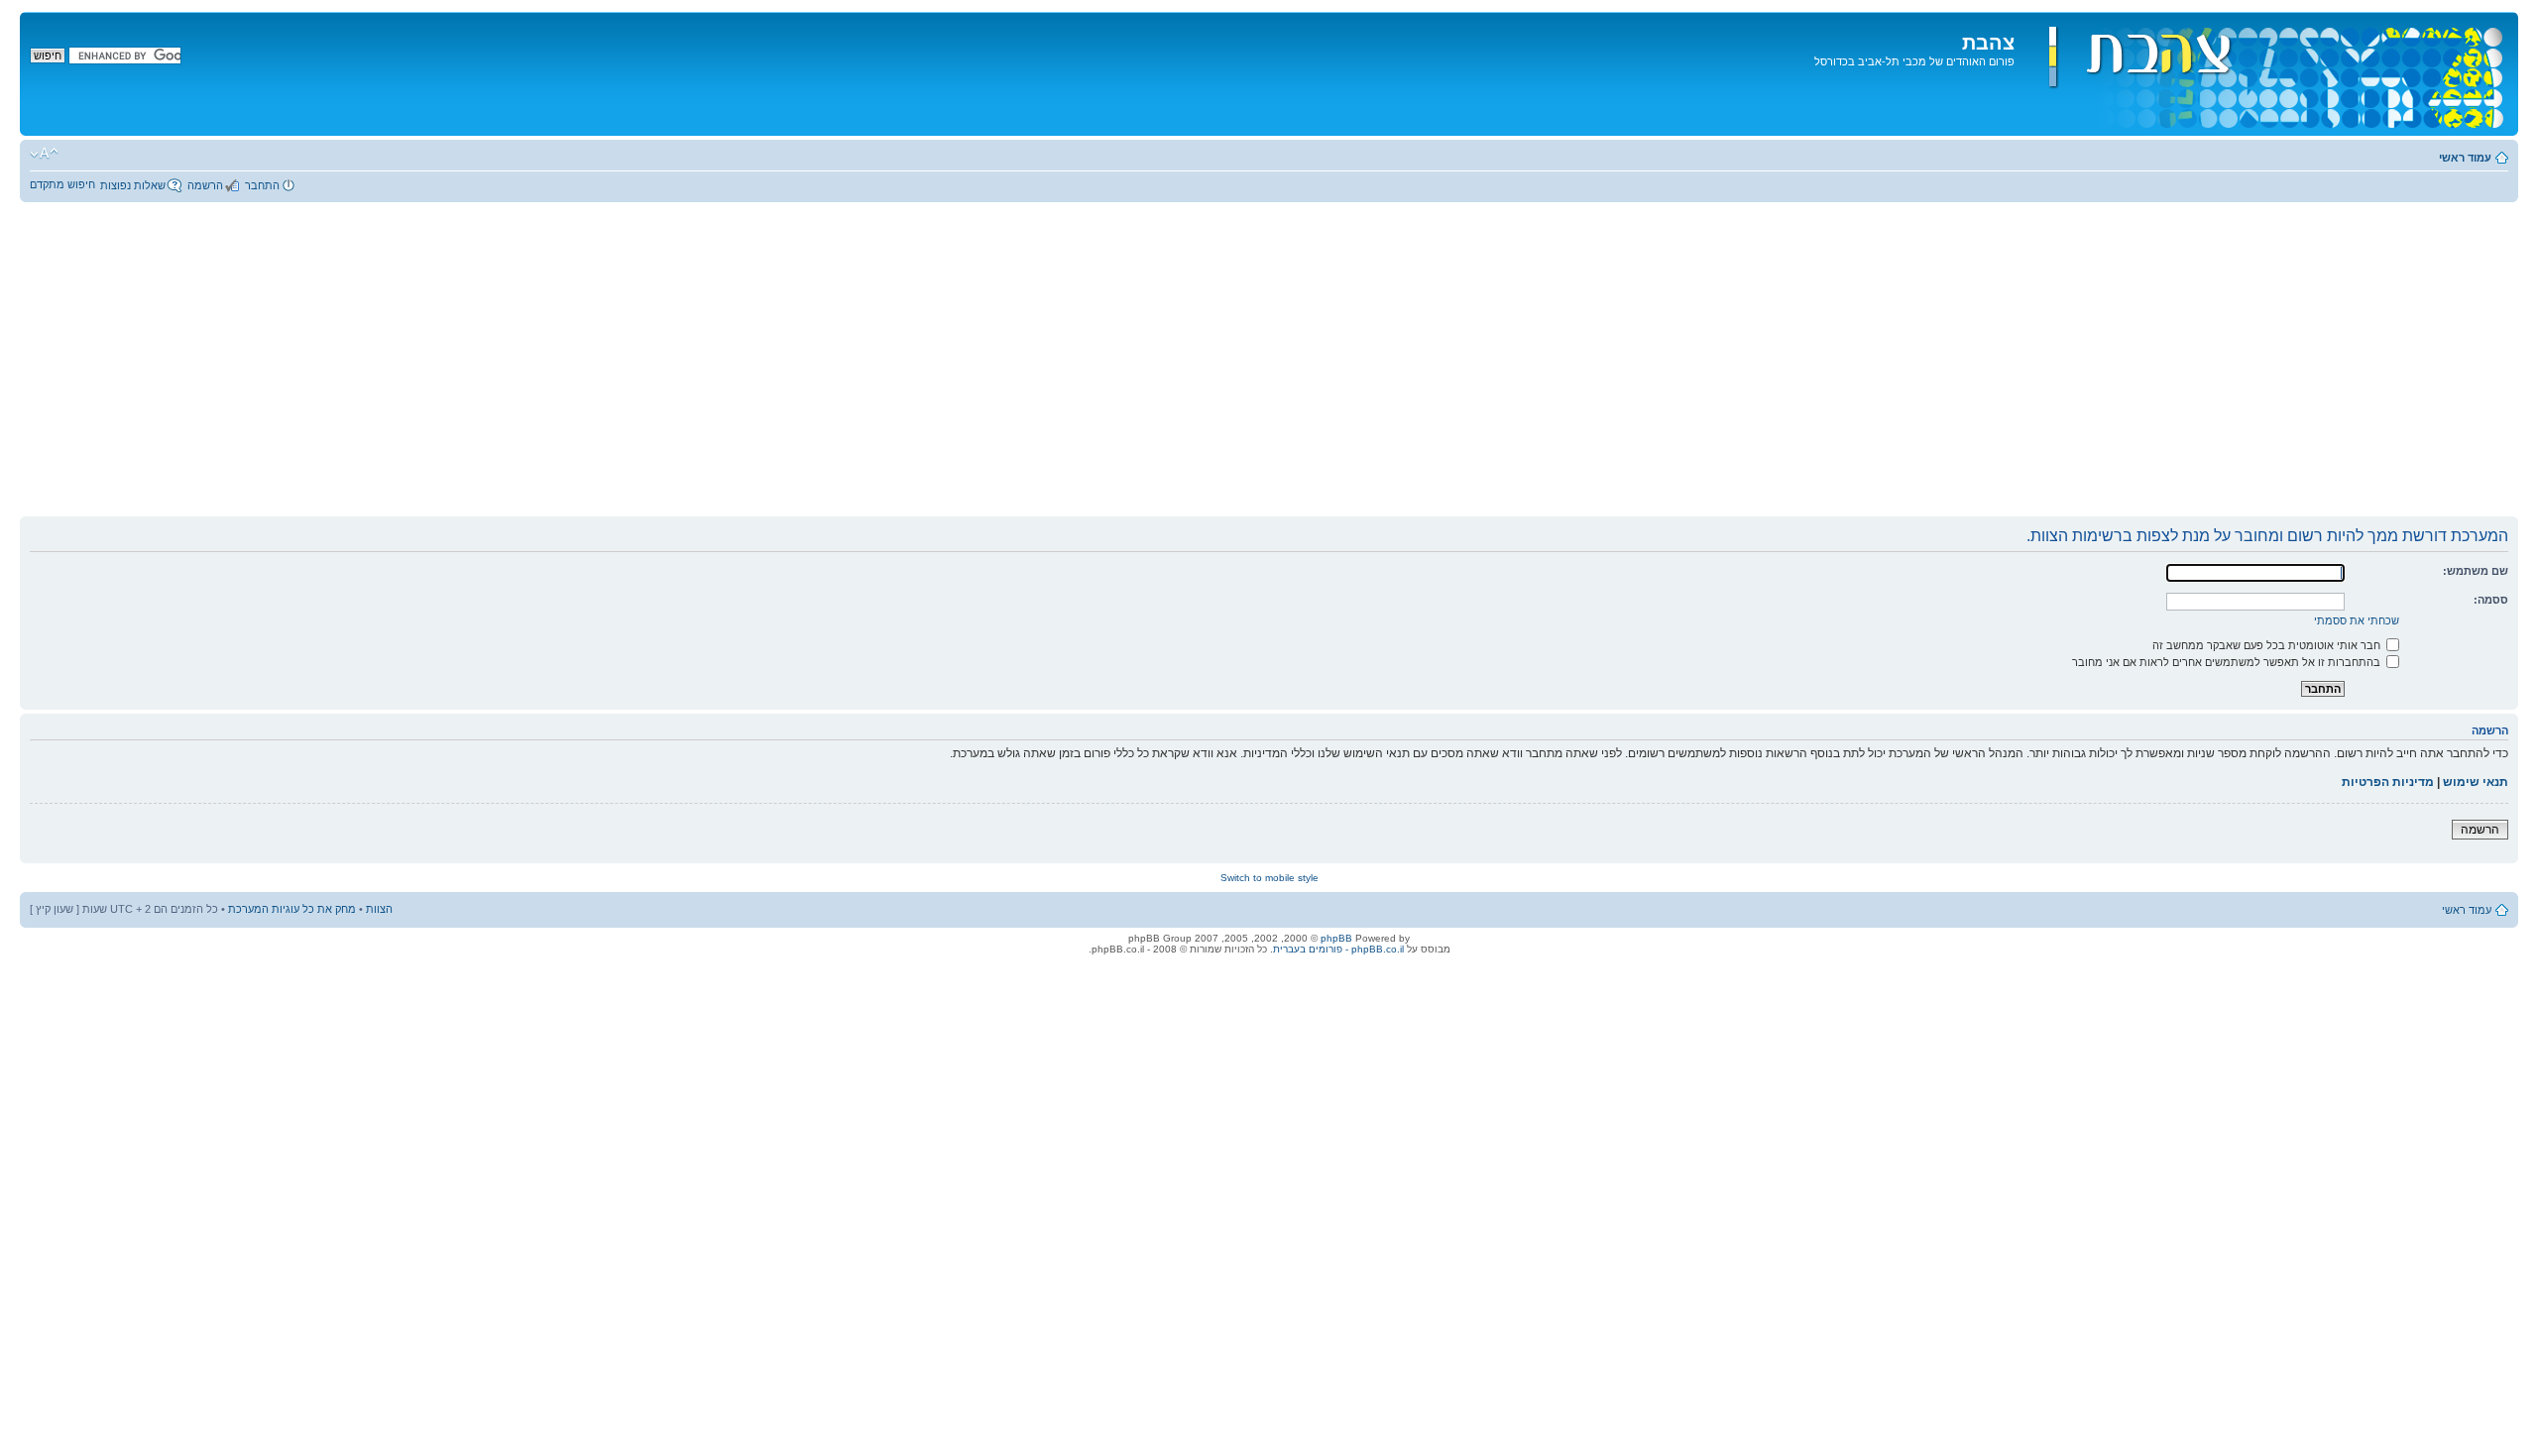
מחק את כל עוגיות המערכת (292, 909)
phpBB (1336, 938)
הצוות (379, 909)
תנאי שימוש (2476, 782)
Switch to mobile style (1269, 878)
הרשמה (205, 185)
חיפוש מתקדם (62, 184)
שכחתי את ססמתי (2357, 620)
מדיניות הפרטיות (2388, 782)
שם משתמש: (2476, 571)
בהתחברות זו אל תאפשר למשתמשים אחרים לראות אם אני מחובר (2228, 662)
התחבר (262, 185)
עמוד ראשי (2465, 158)
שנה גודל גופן (44, 154)
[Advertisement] (1269, 367)
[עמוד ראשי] (2264, 74)
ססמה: (2491, 600)
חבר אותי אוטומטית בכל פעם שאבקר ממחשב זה (2268, 645)
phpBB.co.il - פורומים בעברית (1338, 949)
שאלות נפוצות (133, 185)
